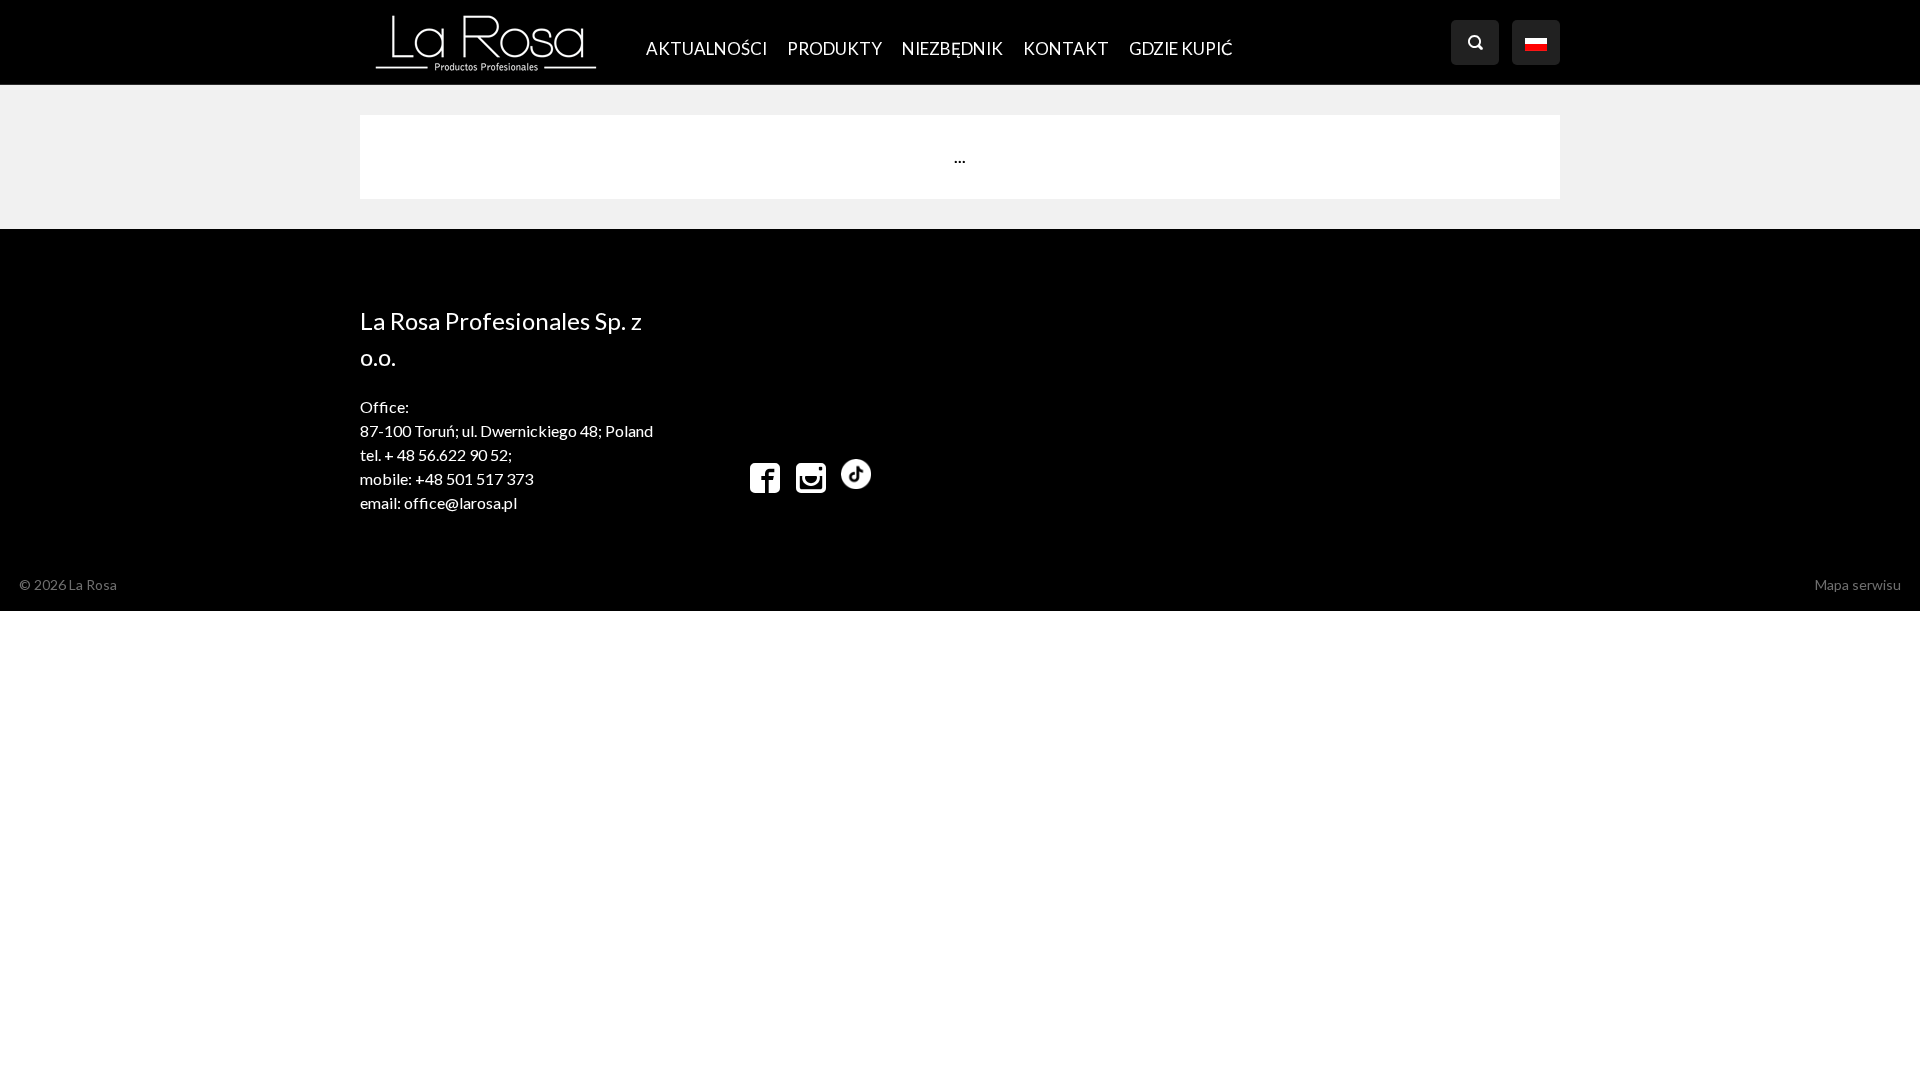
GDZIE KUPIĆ (1181, 48)
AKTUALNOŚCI (706, 48)
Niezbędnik (952, 48)
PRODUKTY (834, 48)
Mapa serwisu (1858, 584)
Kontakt (1066, 48)
